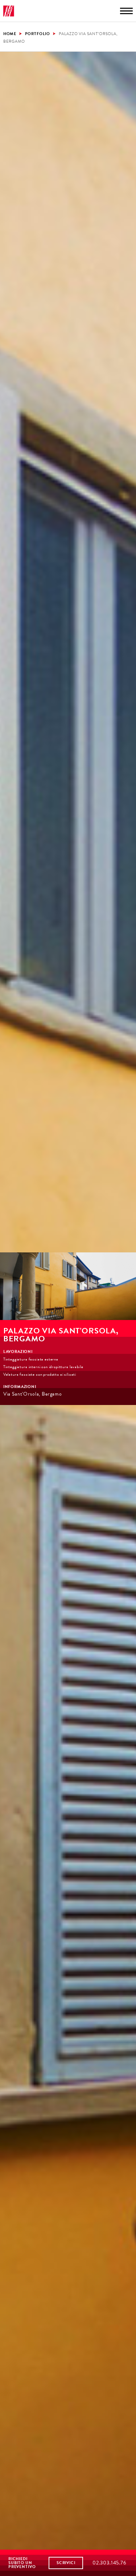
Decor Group (9, 11)
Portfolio (38, 33)
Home (10, 33)
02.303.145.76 (110, 2563)
